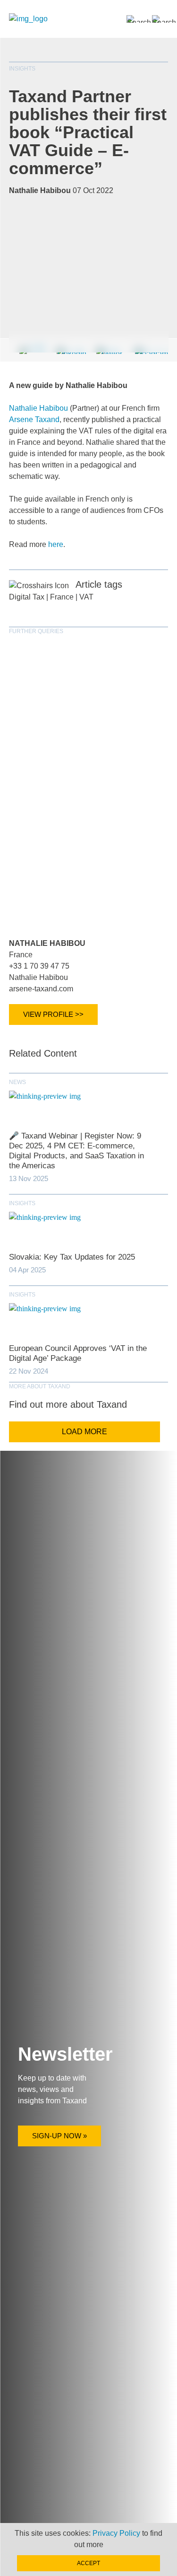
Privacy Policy (116, 2533)
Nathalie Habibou (38, 408)
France (62, 597)
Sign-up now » (59, 2136)
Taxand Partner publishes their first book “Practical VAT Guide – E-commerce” (88, 132)
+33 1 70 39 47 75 (39, 966)
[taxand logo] (28, 19)
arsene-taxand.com (41, 989)
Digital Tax (27, 597)
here (56, 544)
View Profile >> (53, 1014)
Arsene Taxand (34, 419)
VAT (86, 597)
